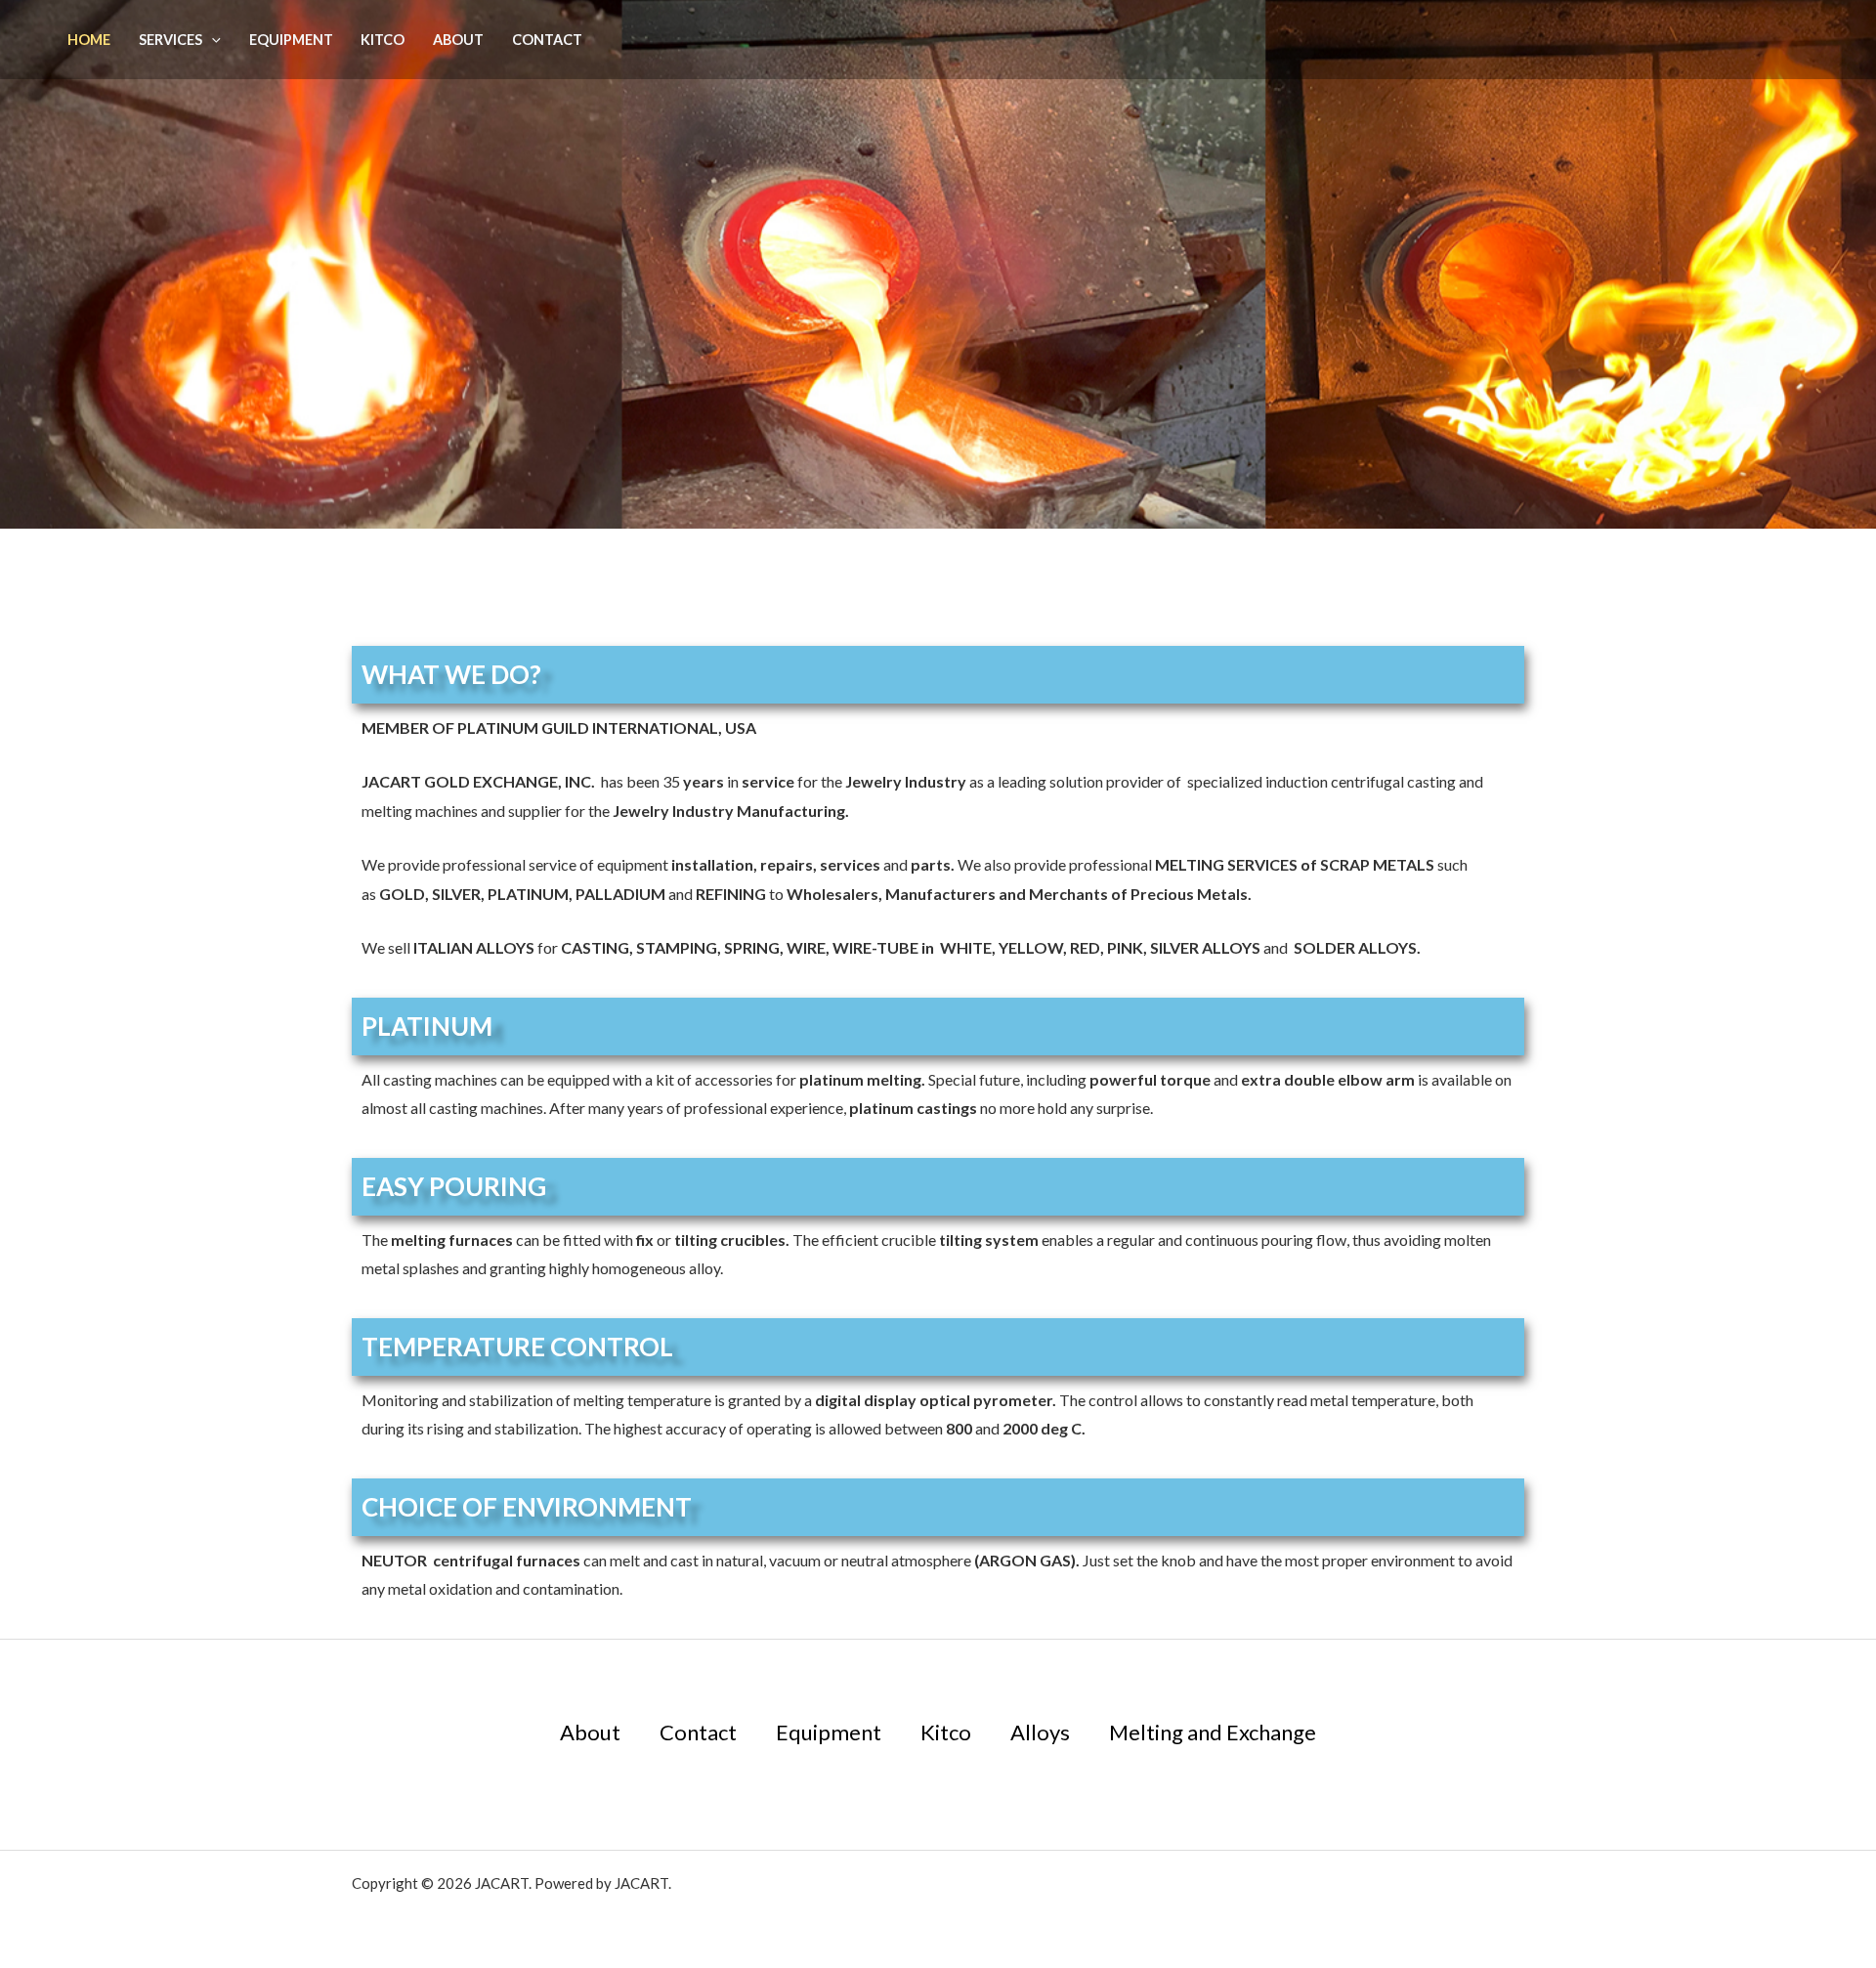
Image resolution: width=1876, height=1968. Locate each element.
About (458, 40)
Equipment (291, 40)
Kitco (383, 40)
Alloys (1040, 1732)
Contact (547, 40)
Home (89, 40)
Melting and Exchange (1213, 1732)
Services (171, 40)
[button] (212, 40)
